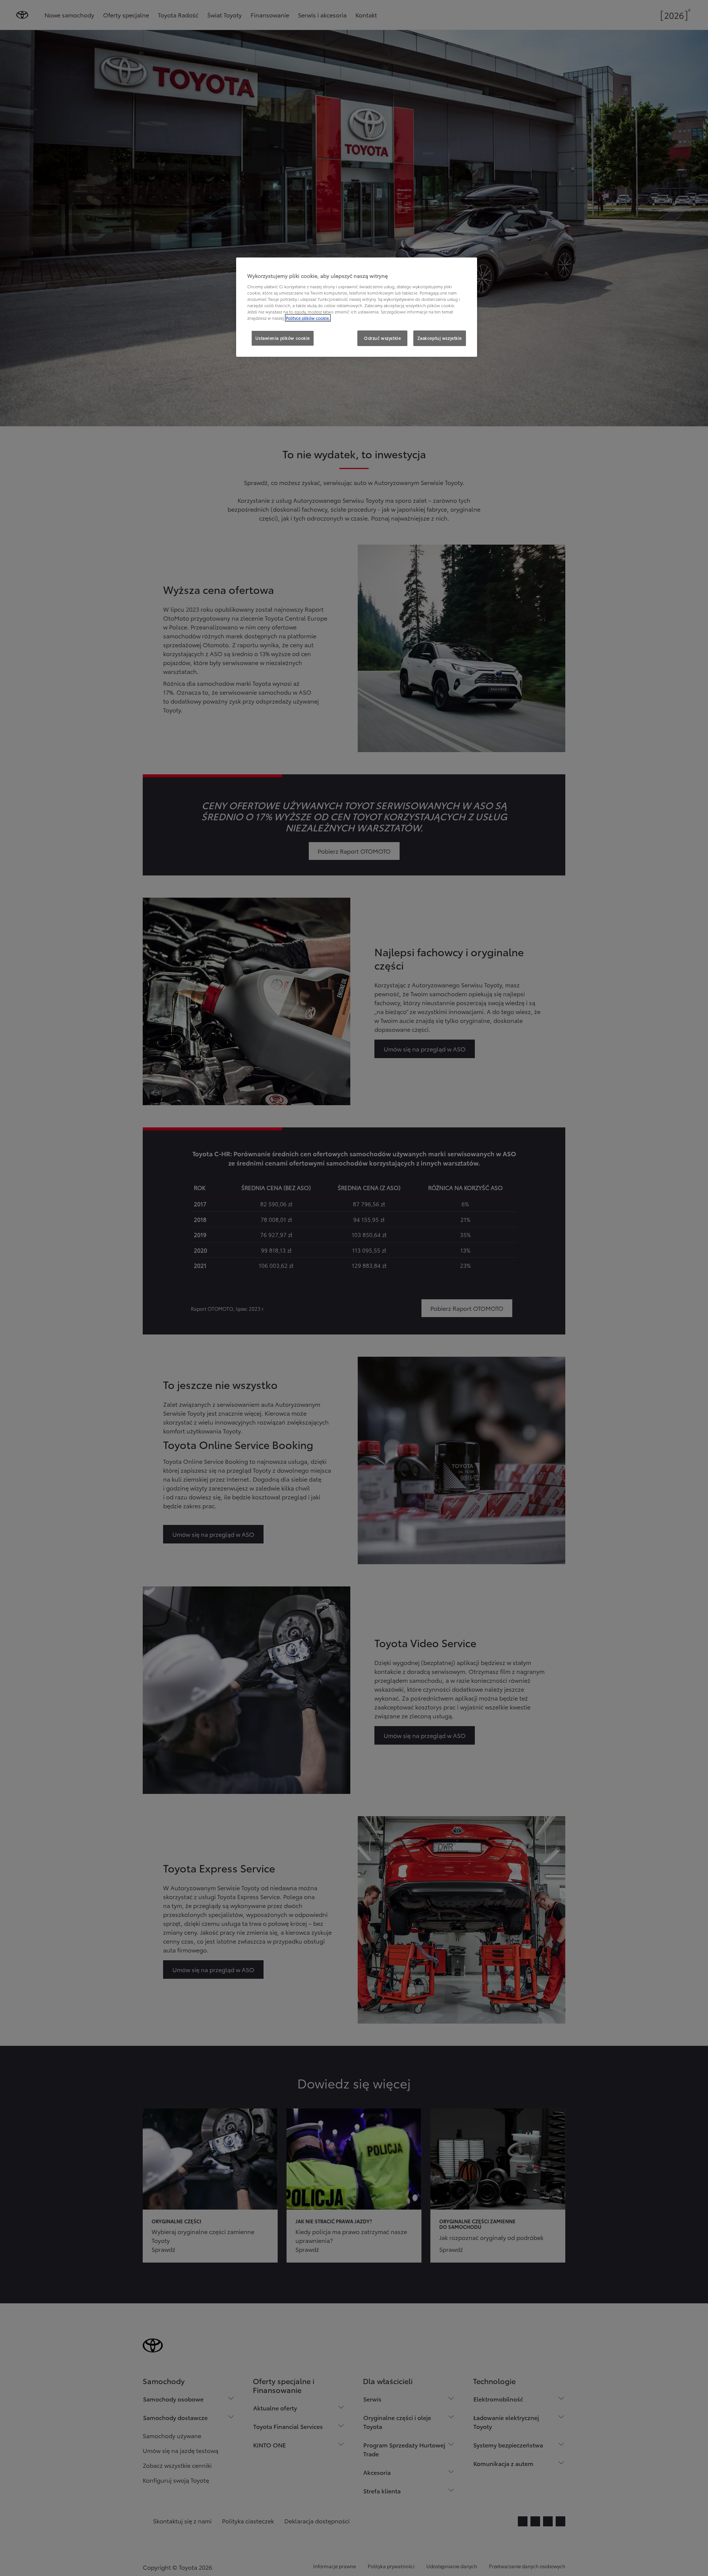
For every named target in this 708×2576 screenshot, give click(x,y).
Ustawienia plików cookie (283, 338)
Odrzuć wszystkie (382, 338)
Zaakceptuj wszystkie (440, 338)
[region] (357, 307)
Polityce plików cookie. (308, 318)
